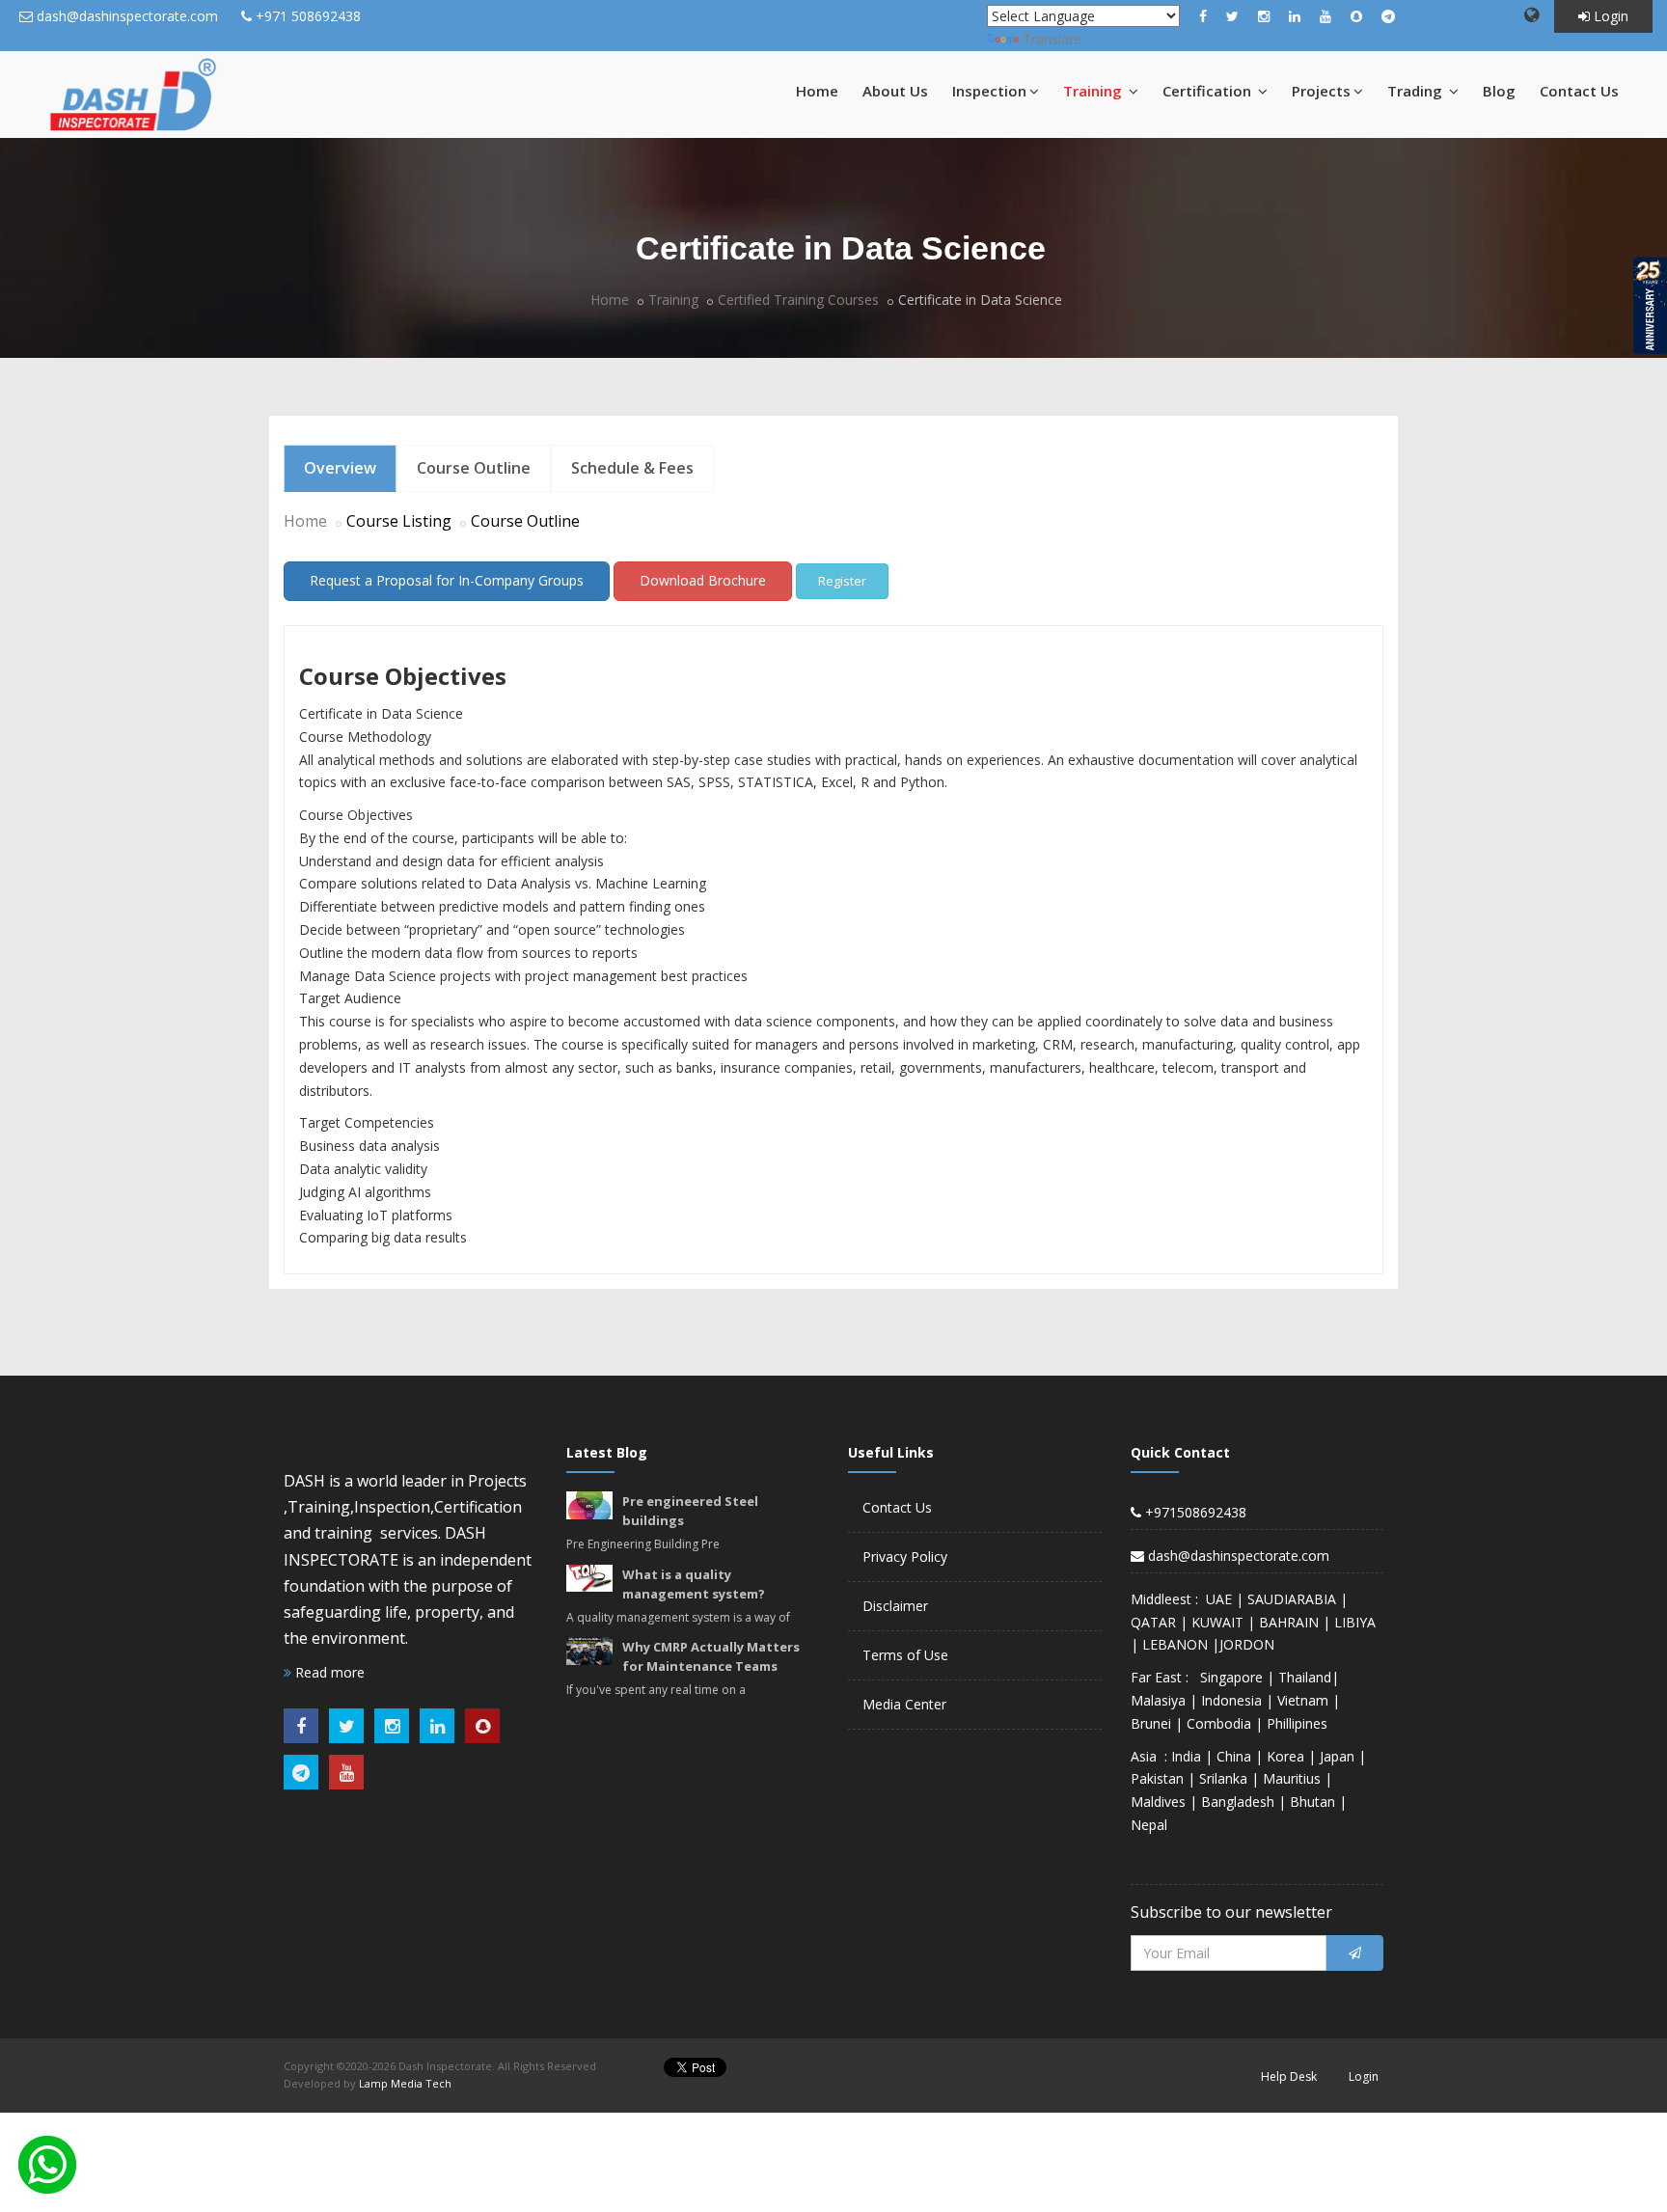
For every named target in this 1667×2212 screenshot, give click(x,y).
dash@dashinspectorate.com (127, 16)
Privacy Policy (905, 1557)
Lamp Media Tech (405, 2083)
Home (817, 91)
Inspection (989, 91)
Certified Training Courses (798, 300)
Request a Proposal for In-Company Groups (447, 580)
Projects (1321, 91)
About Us (895, 91)
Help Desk (1289, 2076)
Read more (328, 1672)
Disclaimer (895, 1606)
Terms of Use (905, 1655)
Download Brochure (703, 580)
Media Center (904, 1704)
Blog (1499, 91)
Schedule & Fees (632, 468)
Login (1609, 16)
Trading (1417, 91)
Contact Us (1579, 91)
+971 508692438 (308, 16)
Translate (1052, 39)
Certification (1209, 91)
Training (1094, 91)
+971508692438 (1194, 1512)
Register (842, 581)
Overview (340, 468)
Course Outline (474, 468)
